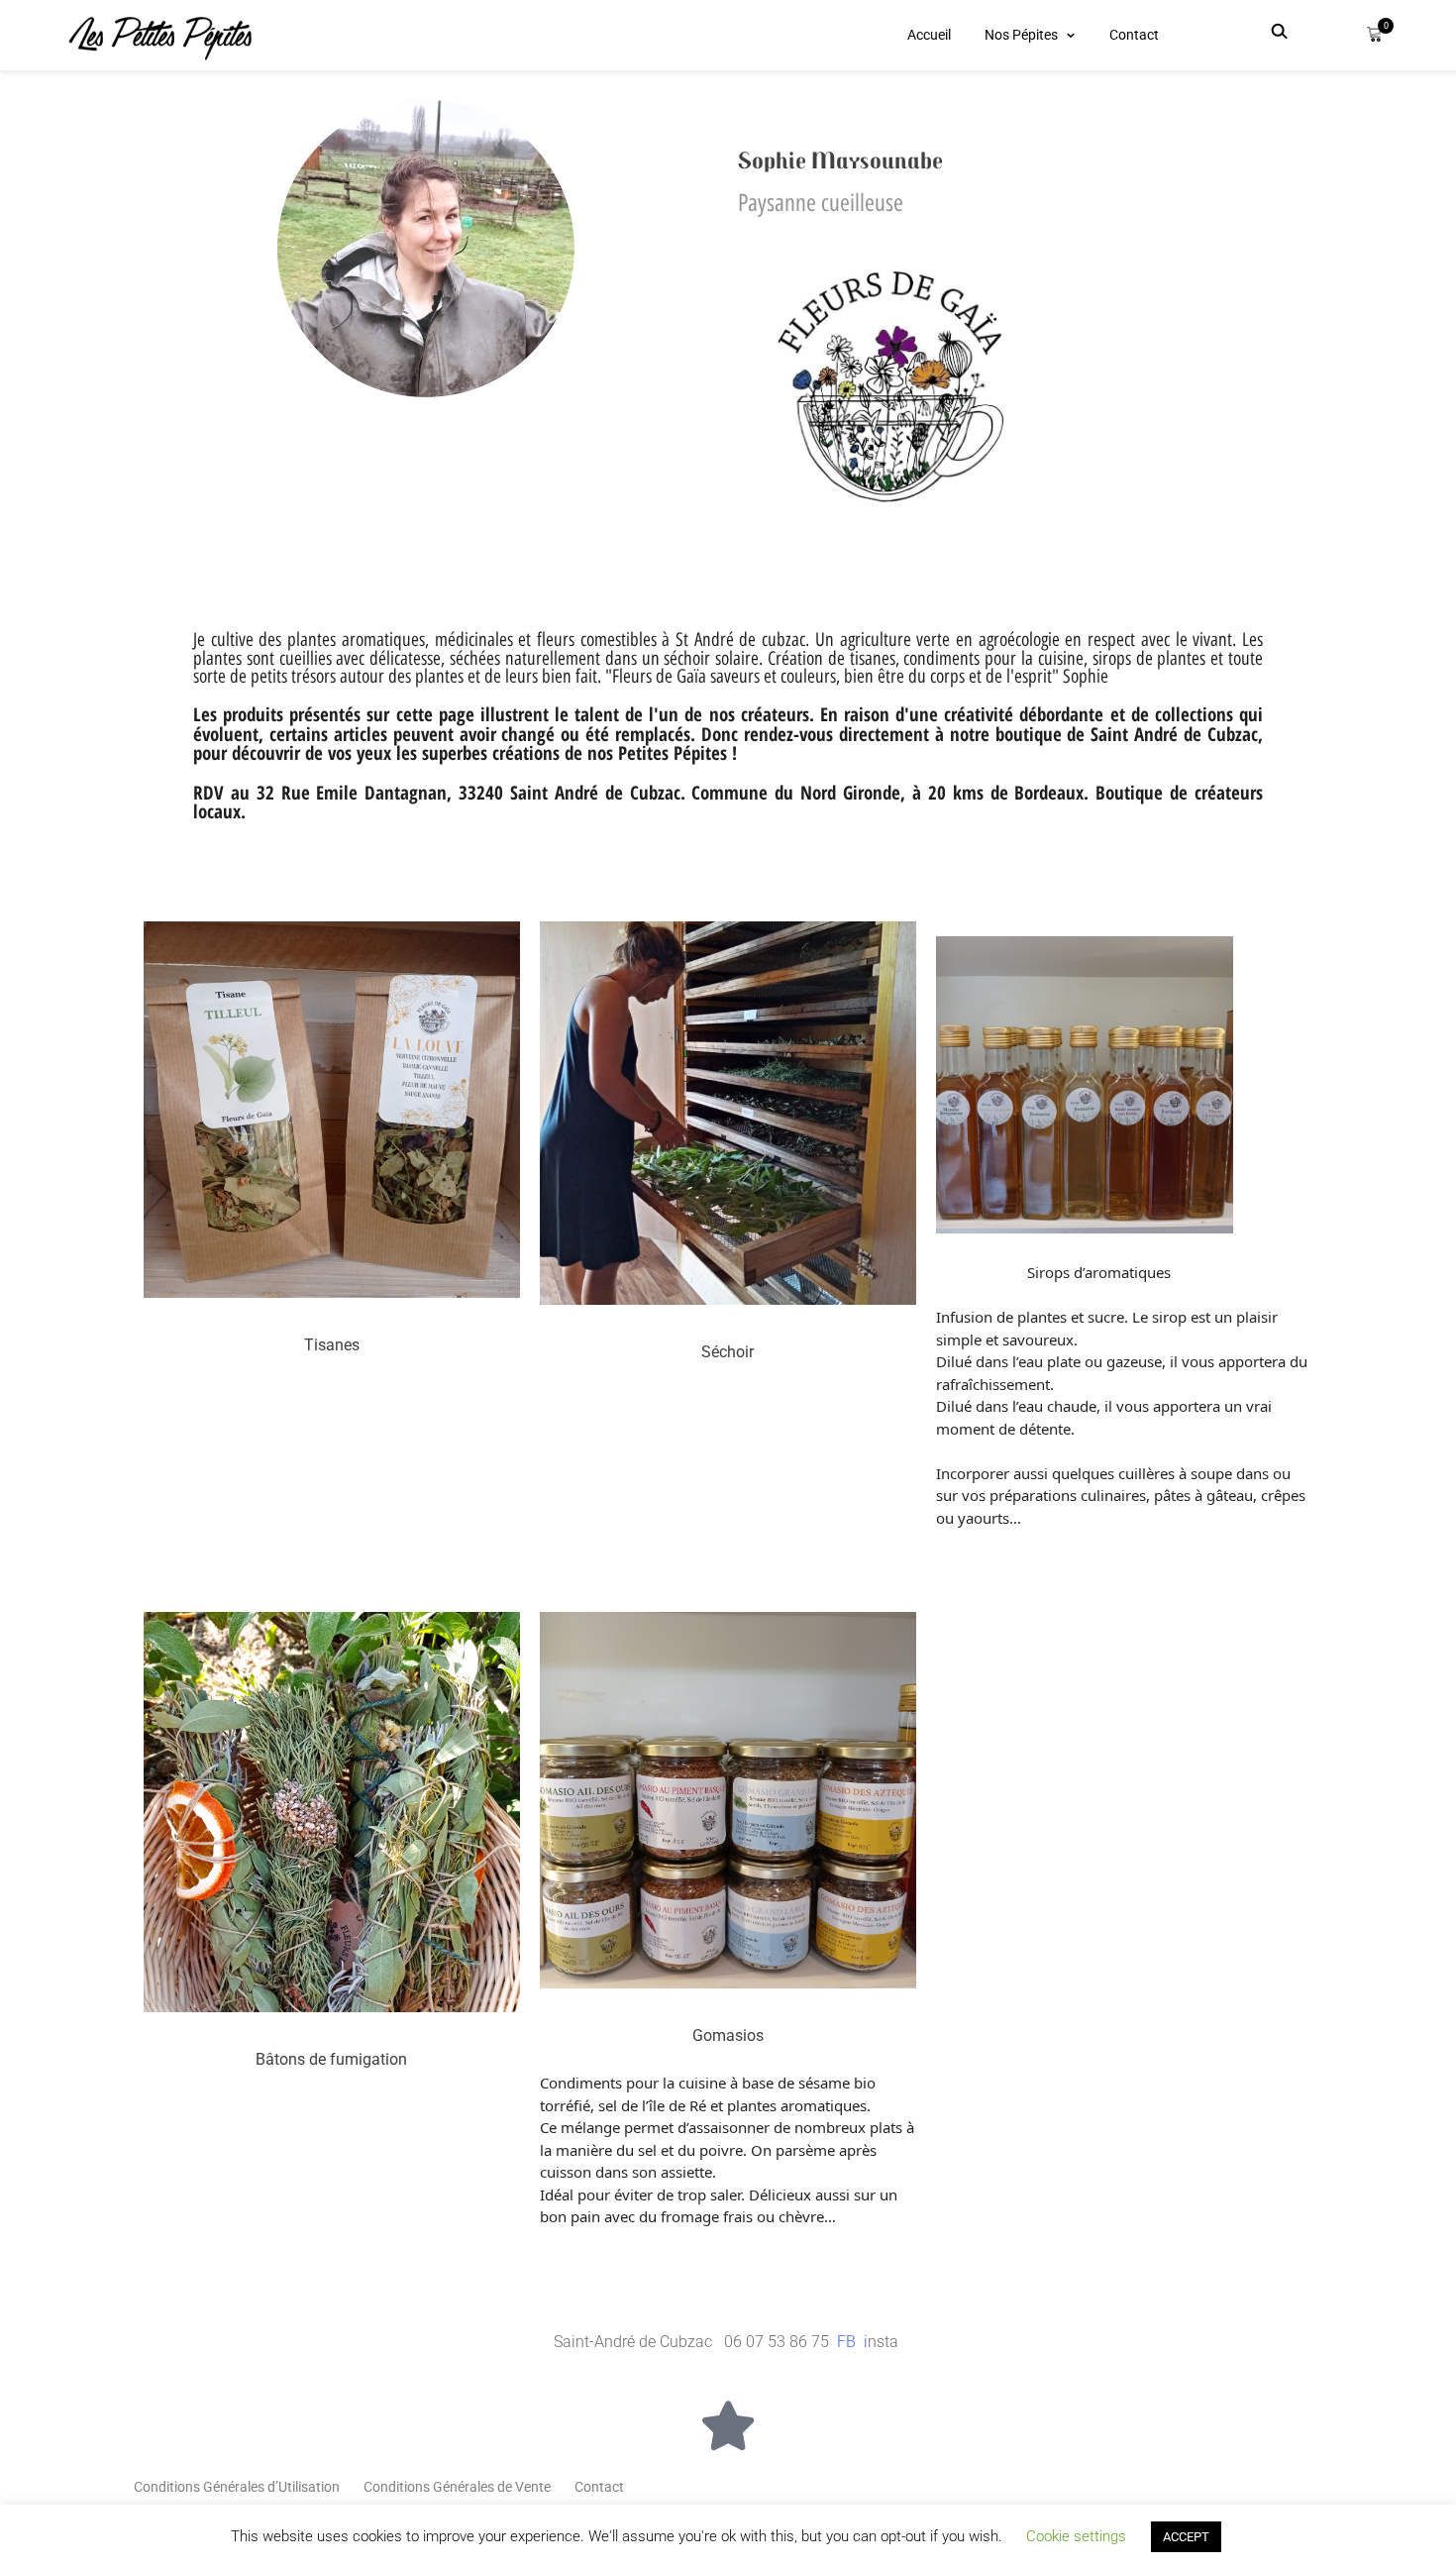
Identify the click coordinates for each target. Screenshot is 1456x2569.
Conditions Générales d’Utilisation (237, 2487)
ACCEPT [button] (1186, 2537)
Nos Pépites (1021, 35)
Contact (1134, 35)
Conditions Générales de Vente (457, 2487)
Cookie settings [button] (1076, 2536)
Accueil (929, 35)
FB (848, 2342)
